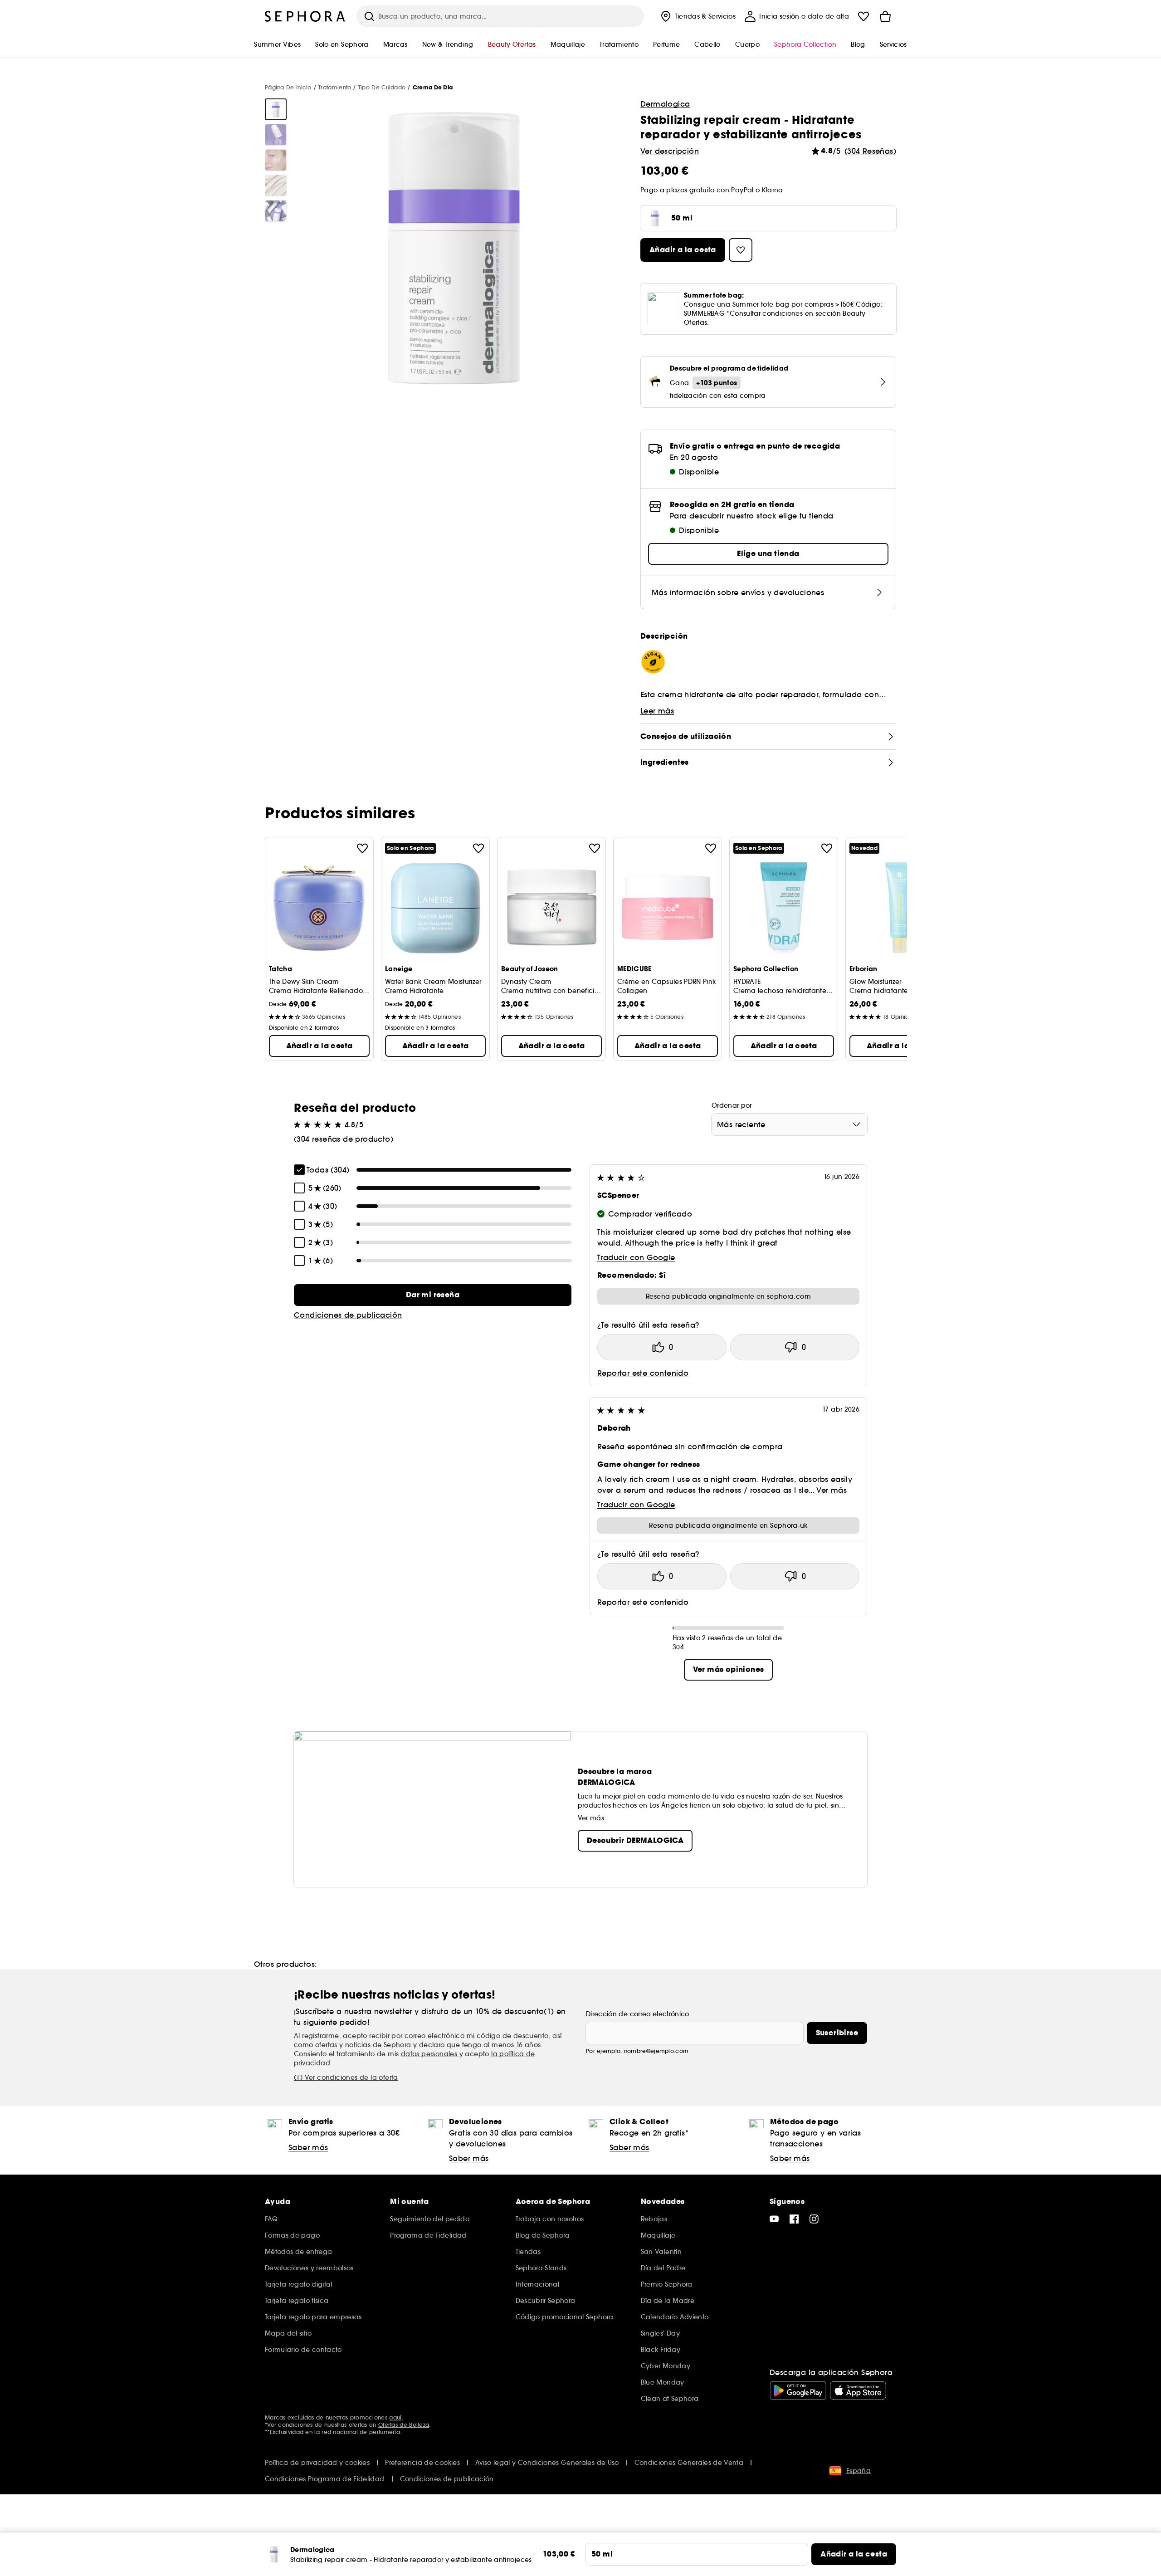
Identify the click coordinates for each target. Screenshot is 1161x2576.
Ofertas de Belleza (404, 2425)
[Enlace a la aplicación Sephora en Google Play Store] (798, 2390)
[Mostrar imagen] (276, 109)
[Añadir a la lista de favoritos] (362, 848)
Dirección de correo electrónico (638, 2014)
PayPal (742, 190)
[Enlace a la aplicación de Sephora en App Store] (858, 2390)
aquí (395, 2417)
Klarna (773, 190)
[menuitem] (697, 16)
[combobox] (789, 1124)
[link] (433, 1295)
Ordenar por (732, 1105)
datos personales (430, 2054)
